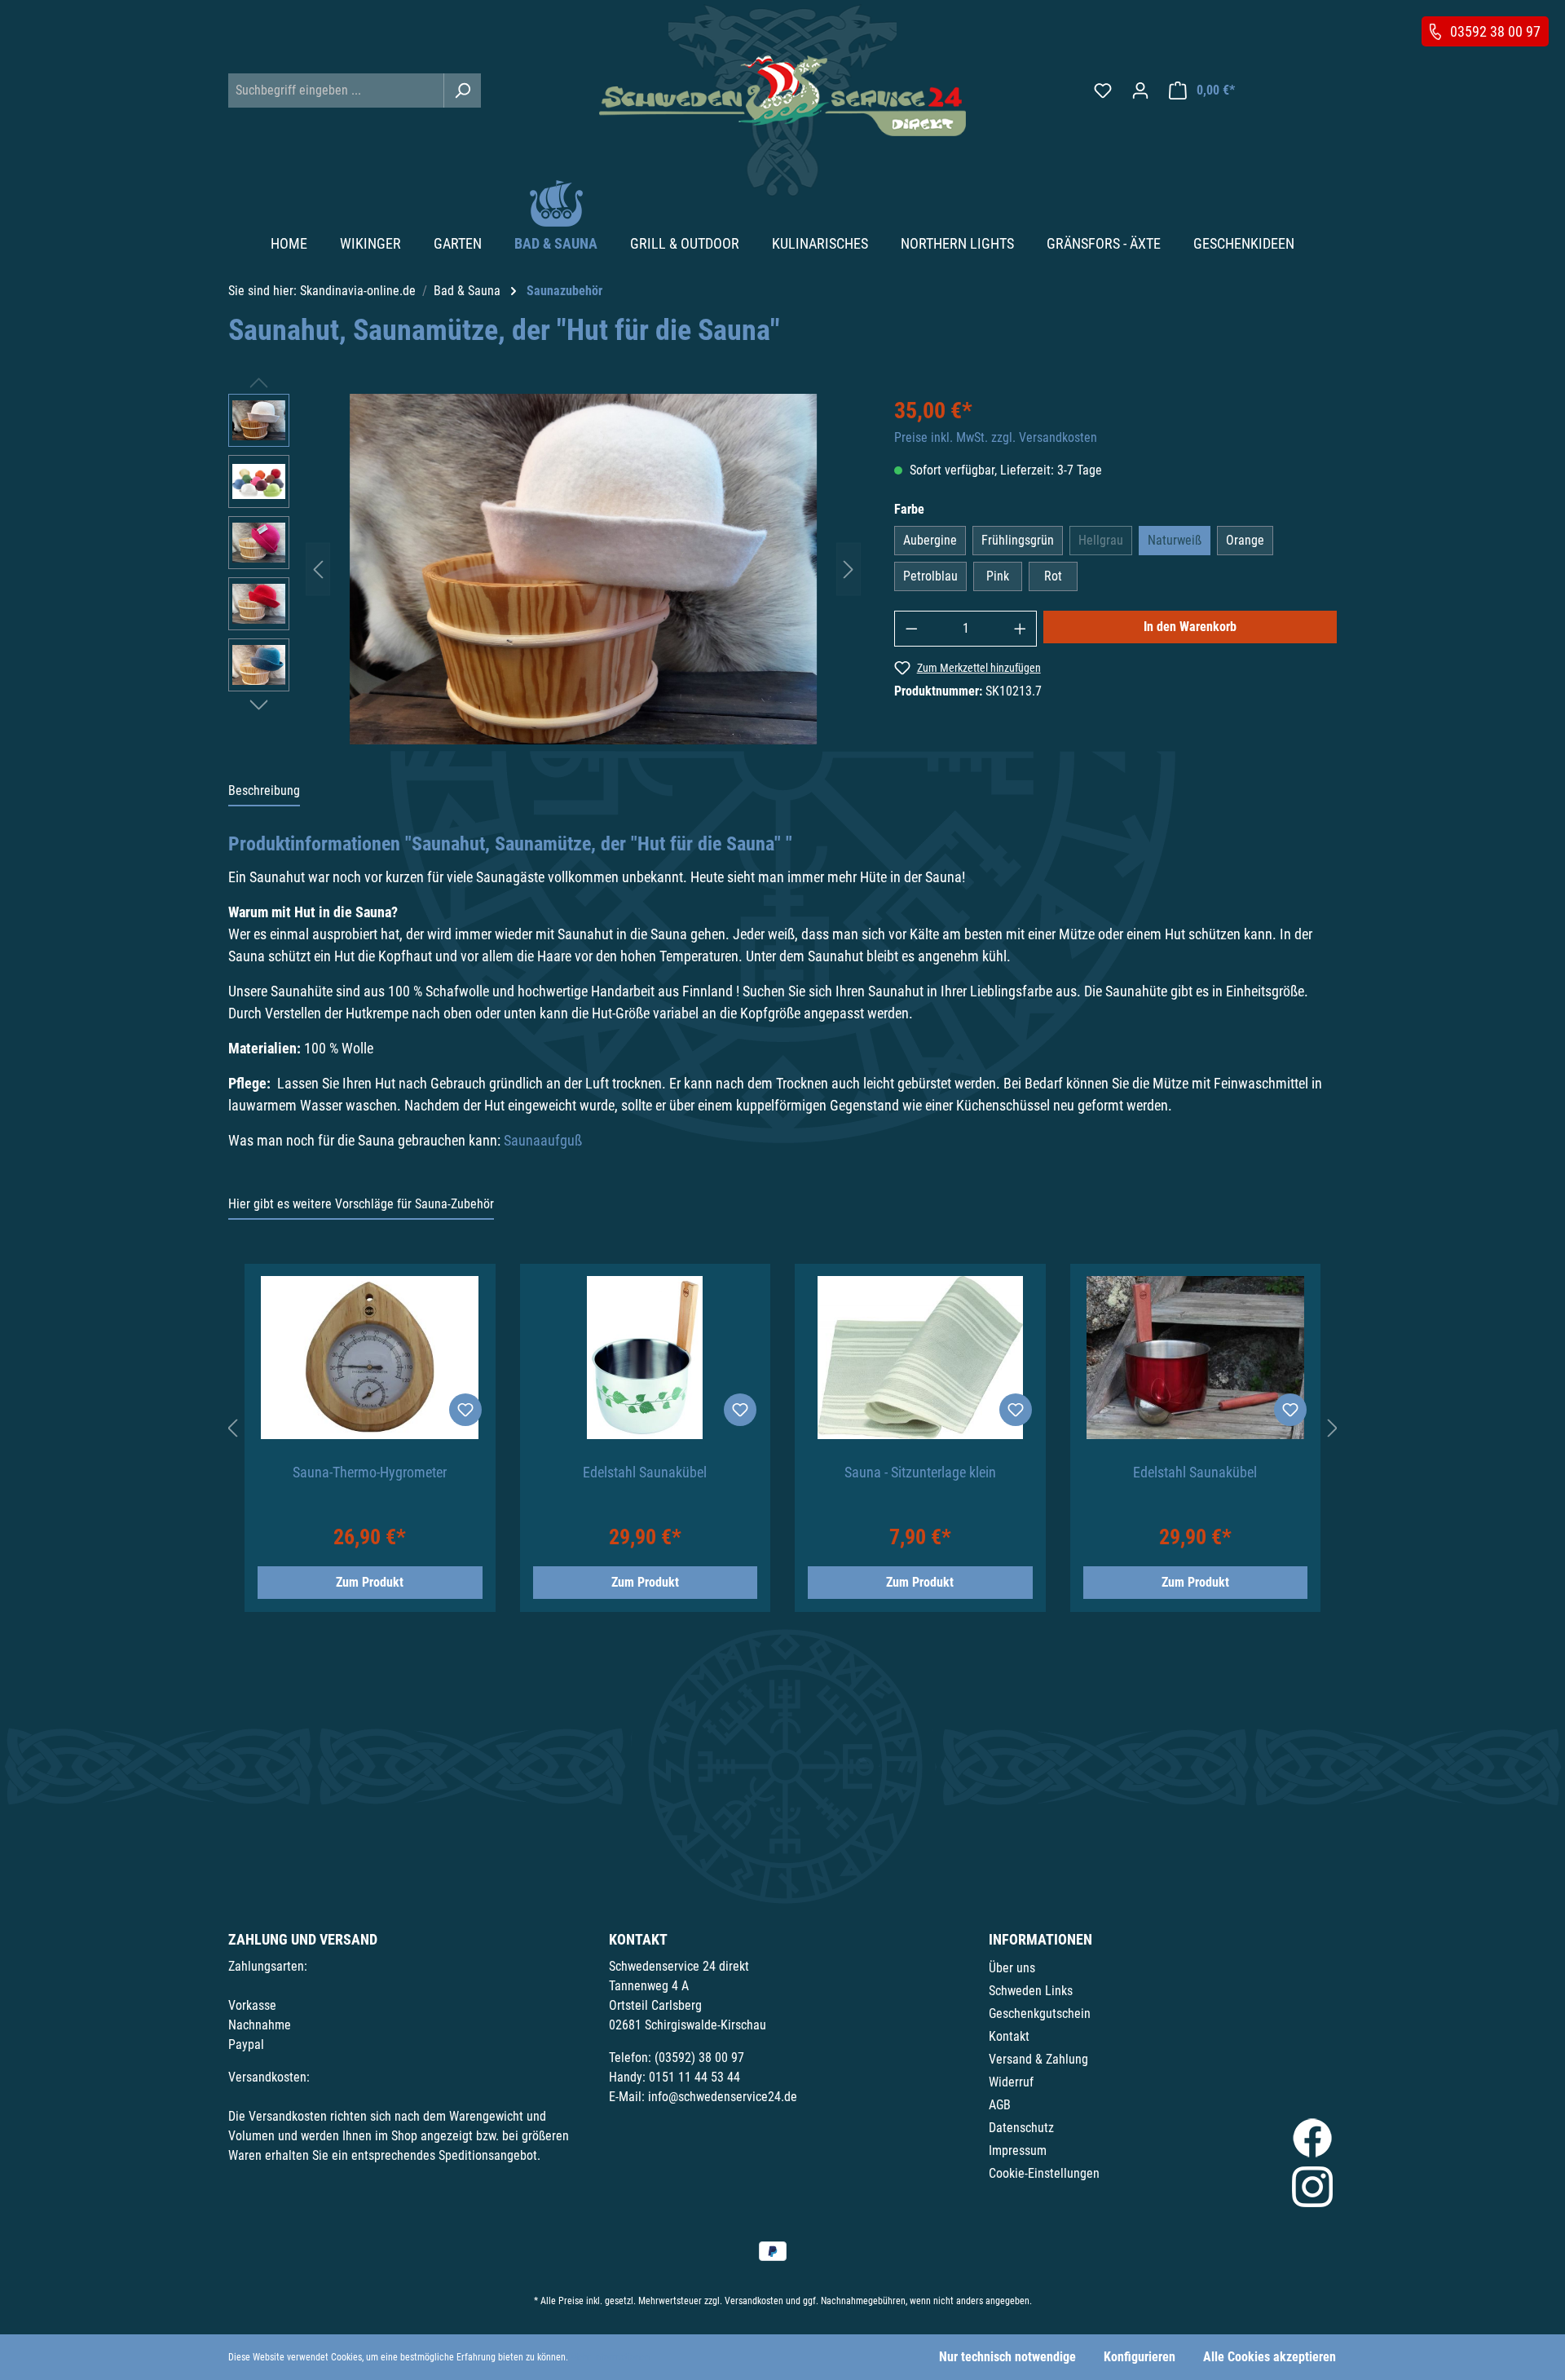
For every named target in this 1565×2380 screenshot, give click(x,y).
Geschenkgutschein (1040, 2014)
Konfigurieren (1140, 2357)
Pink (998, 576)
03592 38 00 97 (1495, 31)
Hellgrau (1101, 540)
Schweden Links (1031, 1991)
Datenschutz (1021, 2128)
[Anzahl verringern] (911, 629)
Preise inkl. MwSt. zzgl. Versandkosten (996, 437)
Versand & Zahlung (1038, 2059)
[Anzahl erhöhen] (1021, 629)
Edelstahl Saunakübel (645, 1472)
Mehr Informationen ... (615, 2357)
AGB (1000, 2105)
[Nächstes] (849, 569)
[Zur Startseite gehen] (782, 96)
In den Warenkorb (1190, 627)
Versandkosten (754, 2301)
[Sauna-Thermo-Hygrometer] (370, 1358)
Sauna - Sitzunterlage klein (920, 1472)
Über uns (1012, 1968)
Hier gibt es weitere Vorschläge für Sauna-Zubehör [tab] (361, 1204)
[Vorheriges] (318, 569)
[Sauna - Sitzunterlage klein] (920, 1358)
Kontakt (1009, 2036)
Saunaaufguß (543, 1140)
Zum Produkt (370, 1582)
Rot (1053, 576)
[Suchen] (462, 91)
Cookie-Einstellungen (1044, 2173)
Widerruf (1011, 2082)
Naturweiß (1175, 540)
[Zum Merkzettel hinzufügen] (465, 1410)
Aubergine (930, 540)
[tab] (264, 792)
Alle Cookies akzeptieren (1270, 2357)
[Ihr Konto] (1140, 91)
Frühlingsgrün (1018, 540)
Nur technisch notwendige (1007, 2357)
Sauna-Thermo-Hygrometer (370, 1472)
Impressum (1018, 2150)
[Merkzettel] (1103, 91)
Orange (1245, 540)
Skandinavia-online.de (358, 291)
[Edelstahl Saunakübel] (646, 1358)
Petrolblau (930, 576)
